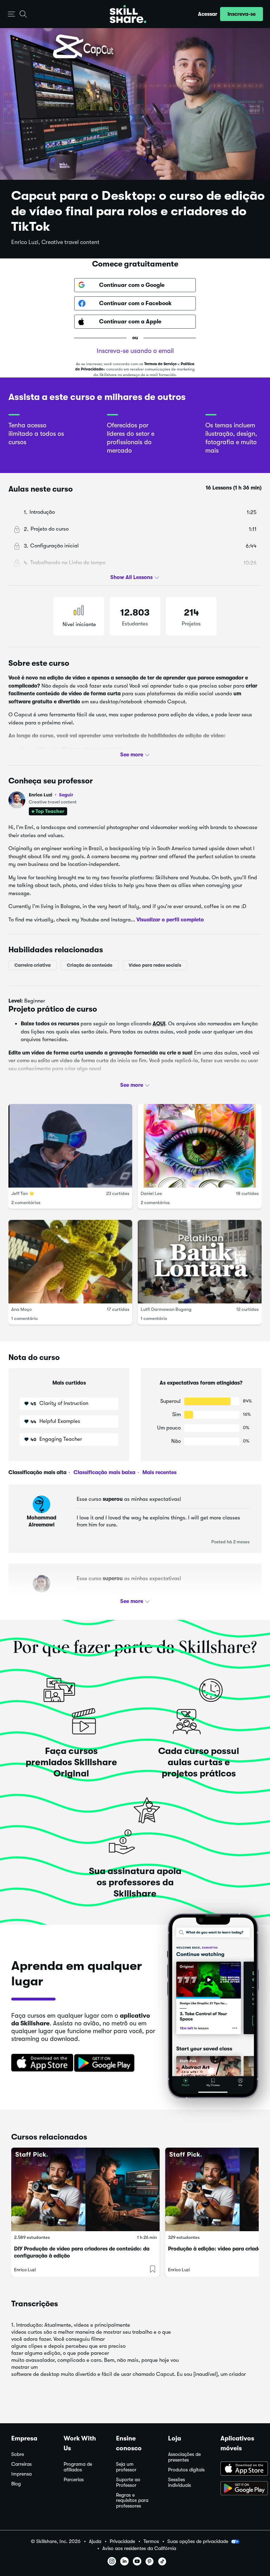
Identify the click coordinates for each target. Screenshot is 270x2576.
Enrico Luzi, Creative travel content (55, 242)
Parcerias (74, 2480)
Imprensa (21, 2474)
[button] (11, 14)
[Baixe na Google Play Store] (106, 2063)
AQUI (159, 1024)
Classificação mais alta (37, 1472)
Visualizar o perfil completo (170, 920)
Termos (151, 2541)
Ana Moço (21, 1309)
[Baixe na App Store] (40, 2063)
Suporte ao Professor (128, 2482)
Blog (16, 2484)
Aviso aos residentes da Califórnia (139, 2548)
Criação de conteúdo (90, 965)
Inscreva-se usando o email (135, 351)
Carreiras (21, 2464)
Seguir (66, 795)
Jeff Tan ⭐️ (23, 1193)
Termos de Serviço (160, 364)
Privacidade (122, 2541)
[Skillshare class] (85, 2189)
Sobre (18, 2454)
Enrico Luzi (51, 795)
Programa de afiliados (78, 2467)
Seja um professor (126, 2467)
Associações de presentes (184, 2457)
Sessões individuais (179, 2482)
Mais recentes (159, 1472)
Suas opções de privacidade (198, 2541)
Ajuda (95, 2541)
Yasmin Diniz (42, 1597)
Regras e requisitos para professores (132, 2501)
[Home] (128, 14)
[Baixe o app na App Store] (240, 2469)
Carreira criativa (33, 965)
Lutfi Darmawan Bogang (166, 1309)
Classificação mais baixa (104, 1472)
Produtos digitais (186, 2470)
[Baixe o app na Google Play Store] (240, 2489)
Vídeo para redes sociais (155, 965)
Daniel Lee (151, 1193)
